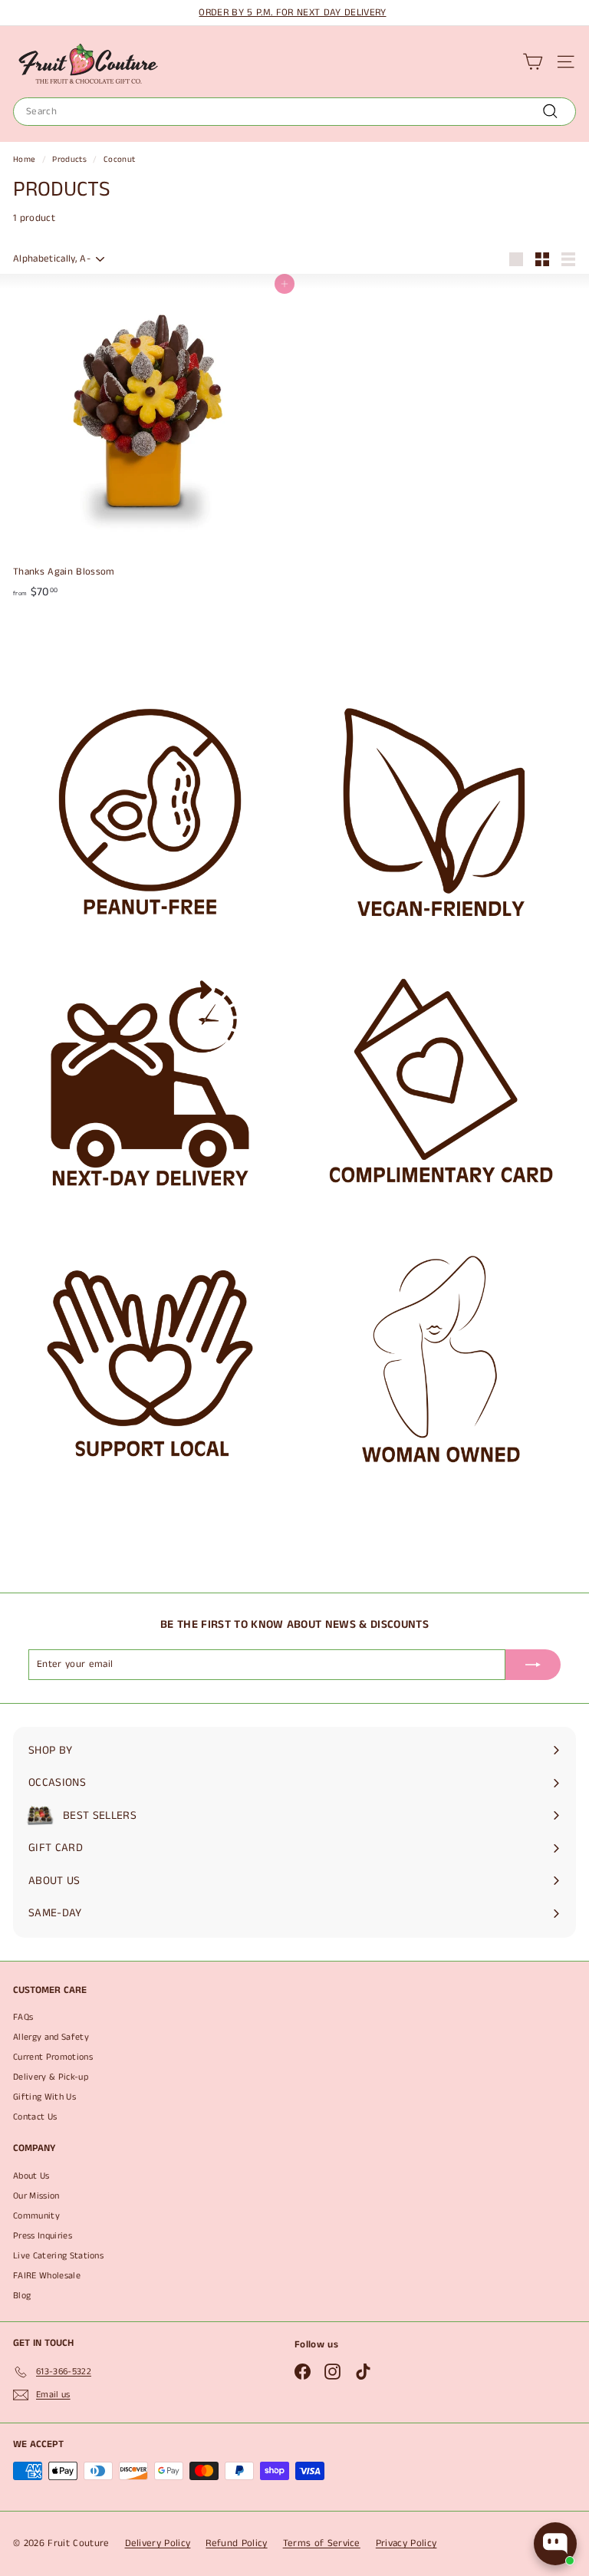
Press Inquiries (43, 2236)
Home (24, 160)
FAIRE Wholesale (47, 2276)
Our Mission (36, 2196)
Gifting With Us (44, 2097)
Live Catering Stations (58, 2256)
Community (36, 2216)
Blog (22, 2296)
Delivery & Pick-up (51, 2077)
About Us (31, 2176)
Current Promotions (53, 2057)
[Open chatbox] (555, 2544)
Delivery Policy (158, 2543)
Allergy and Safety (51, 2037)
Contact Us (35, 2117)
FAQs (23, 2017)
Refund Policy (236, 2543)
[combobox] (294, 112)
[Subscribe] (533, 1665)
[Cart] (533, 62)
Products (69, 160)
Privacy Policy (406, 2543)
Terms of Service (322, 2543)
